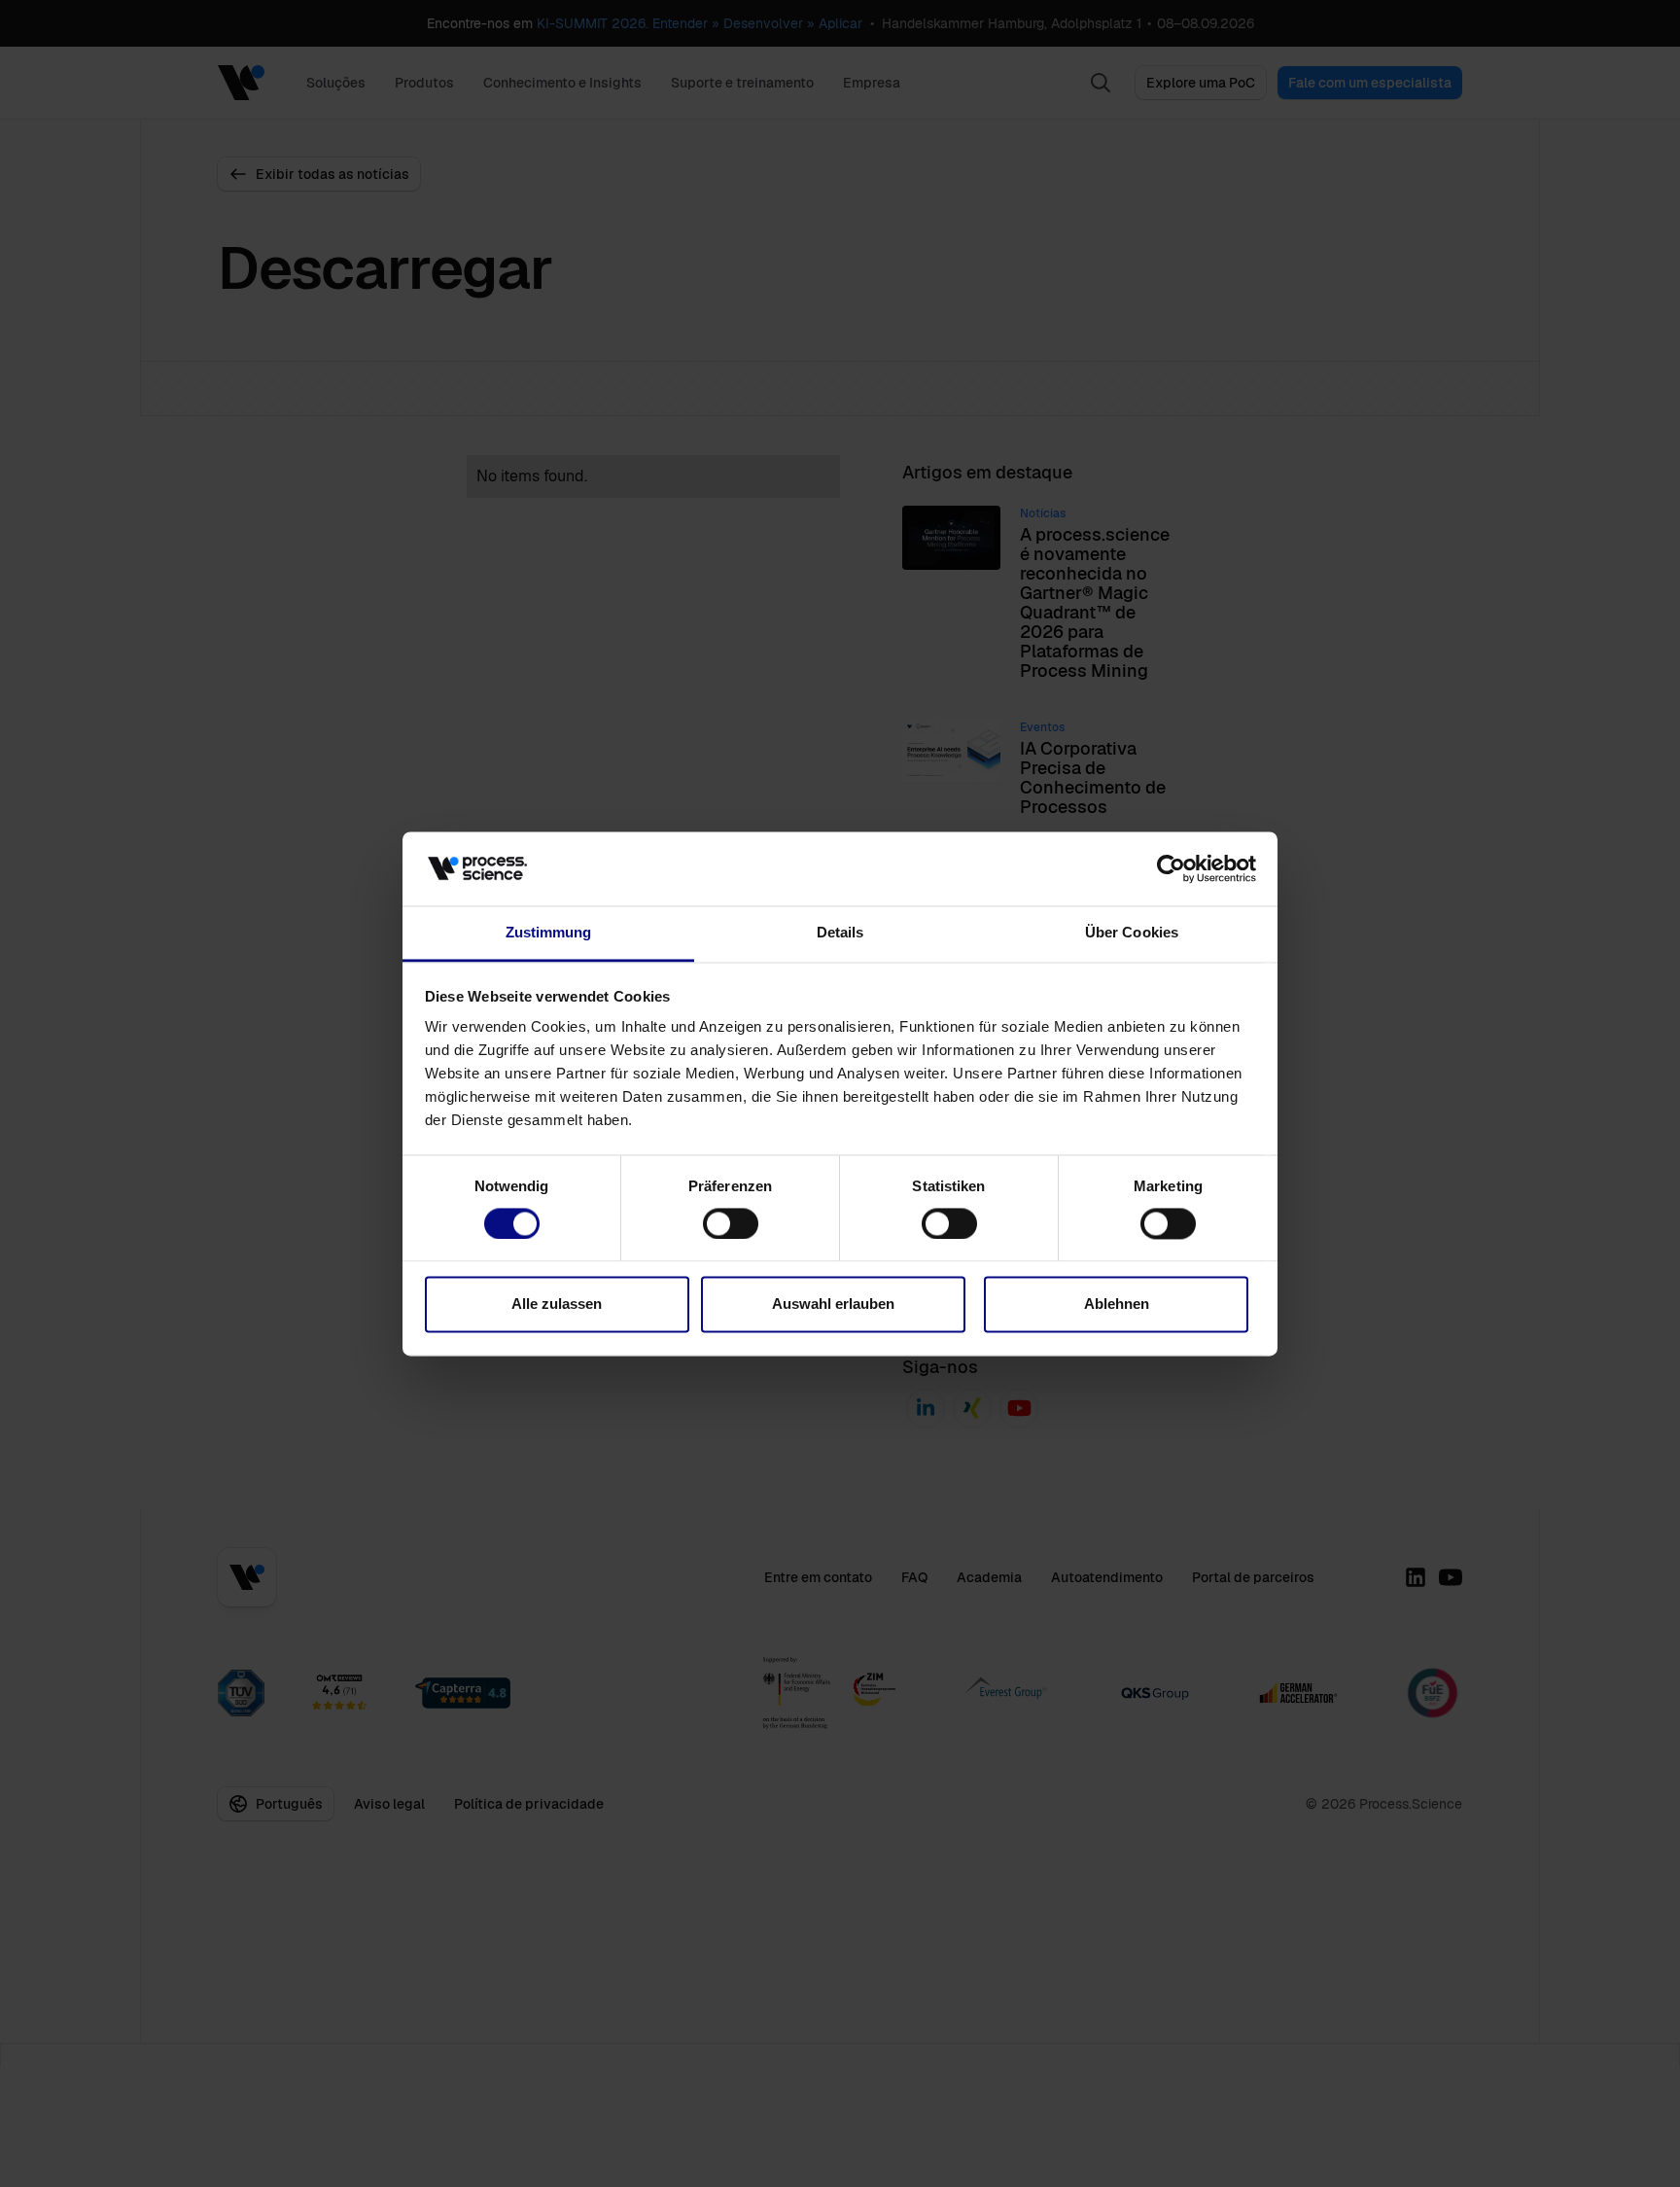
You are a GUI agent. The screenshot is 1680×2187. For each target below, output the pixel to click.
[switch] (731, 1223)
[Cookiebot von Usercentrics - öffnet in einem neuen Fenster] (1171, 868)
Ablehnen (1117, 1305)
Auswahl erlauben (833, 1305)
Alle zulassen (557, 1305)
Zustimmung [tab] (549, 933)
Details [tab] (840, 933)
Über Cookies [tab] (1132, 933)
